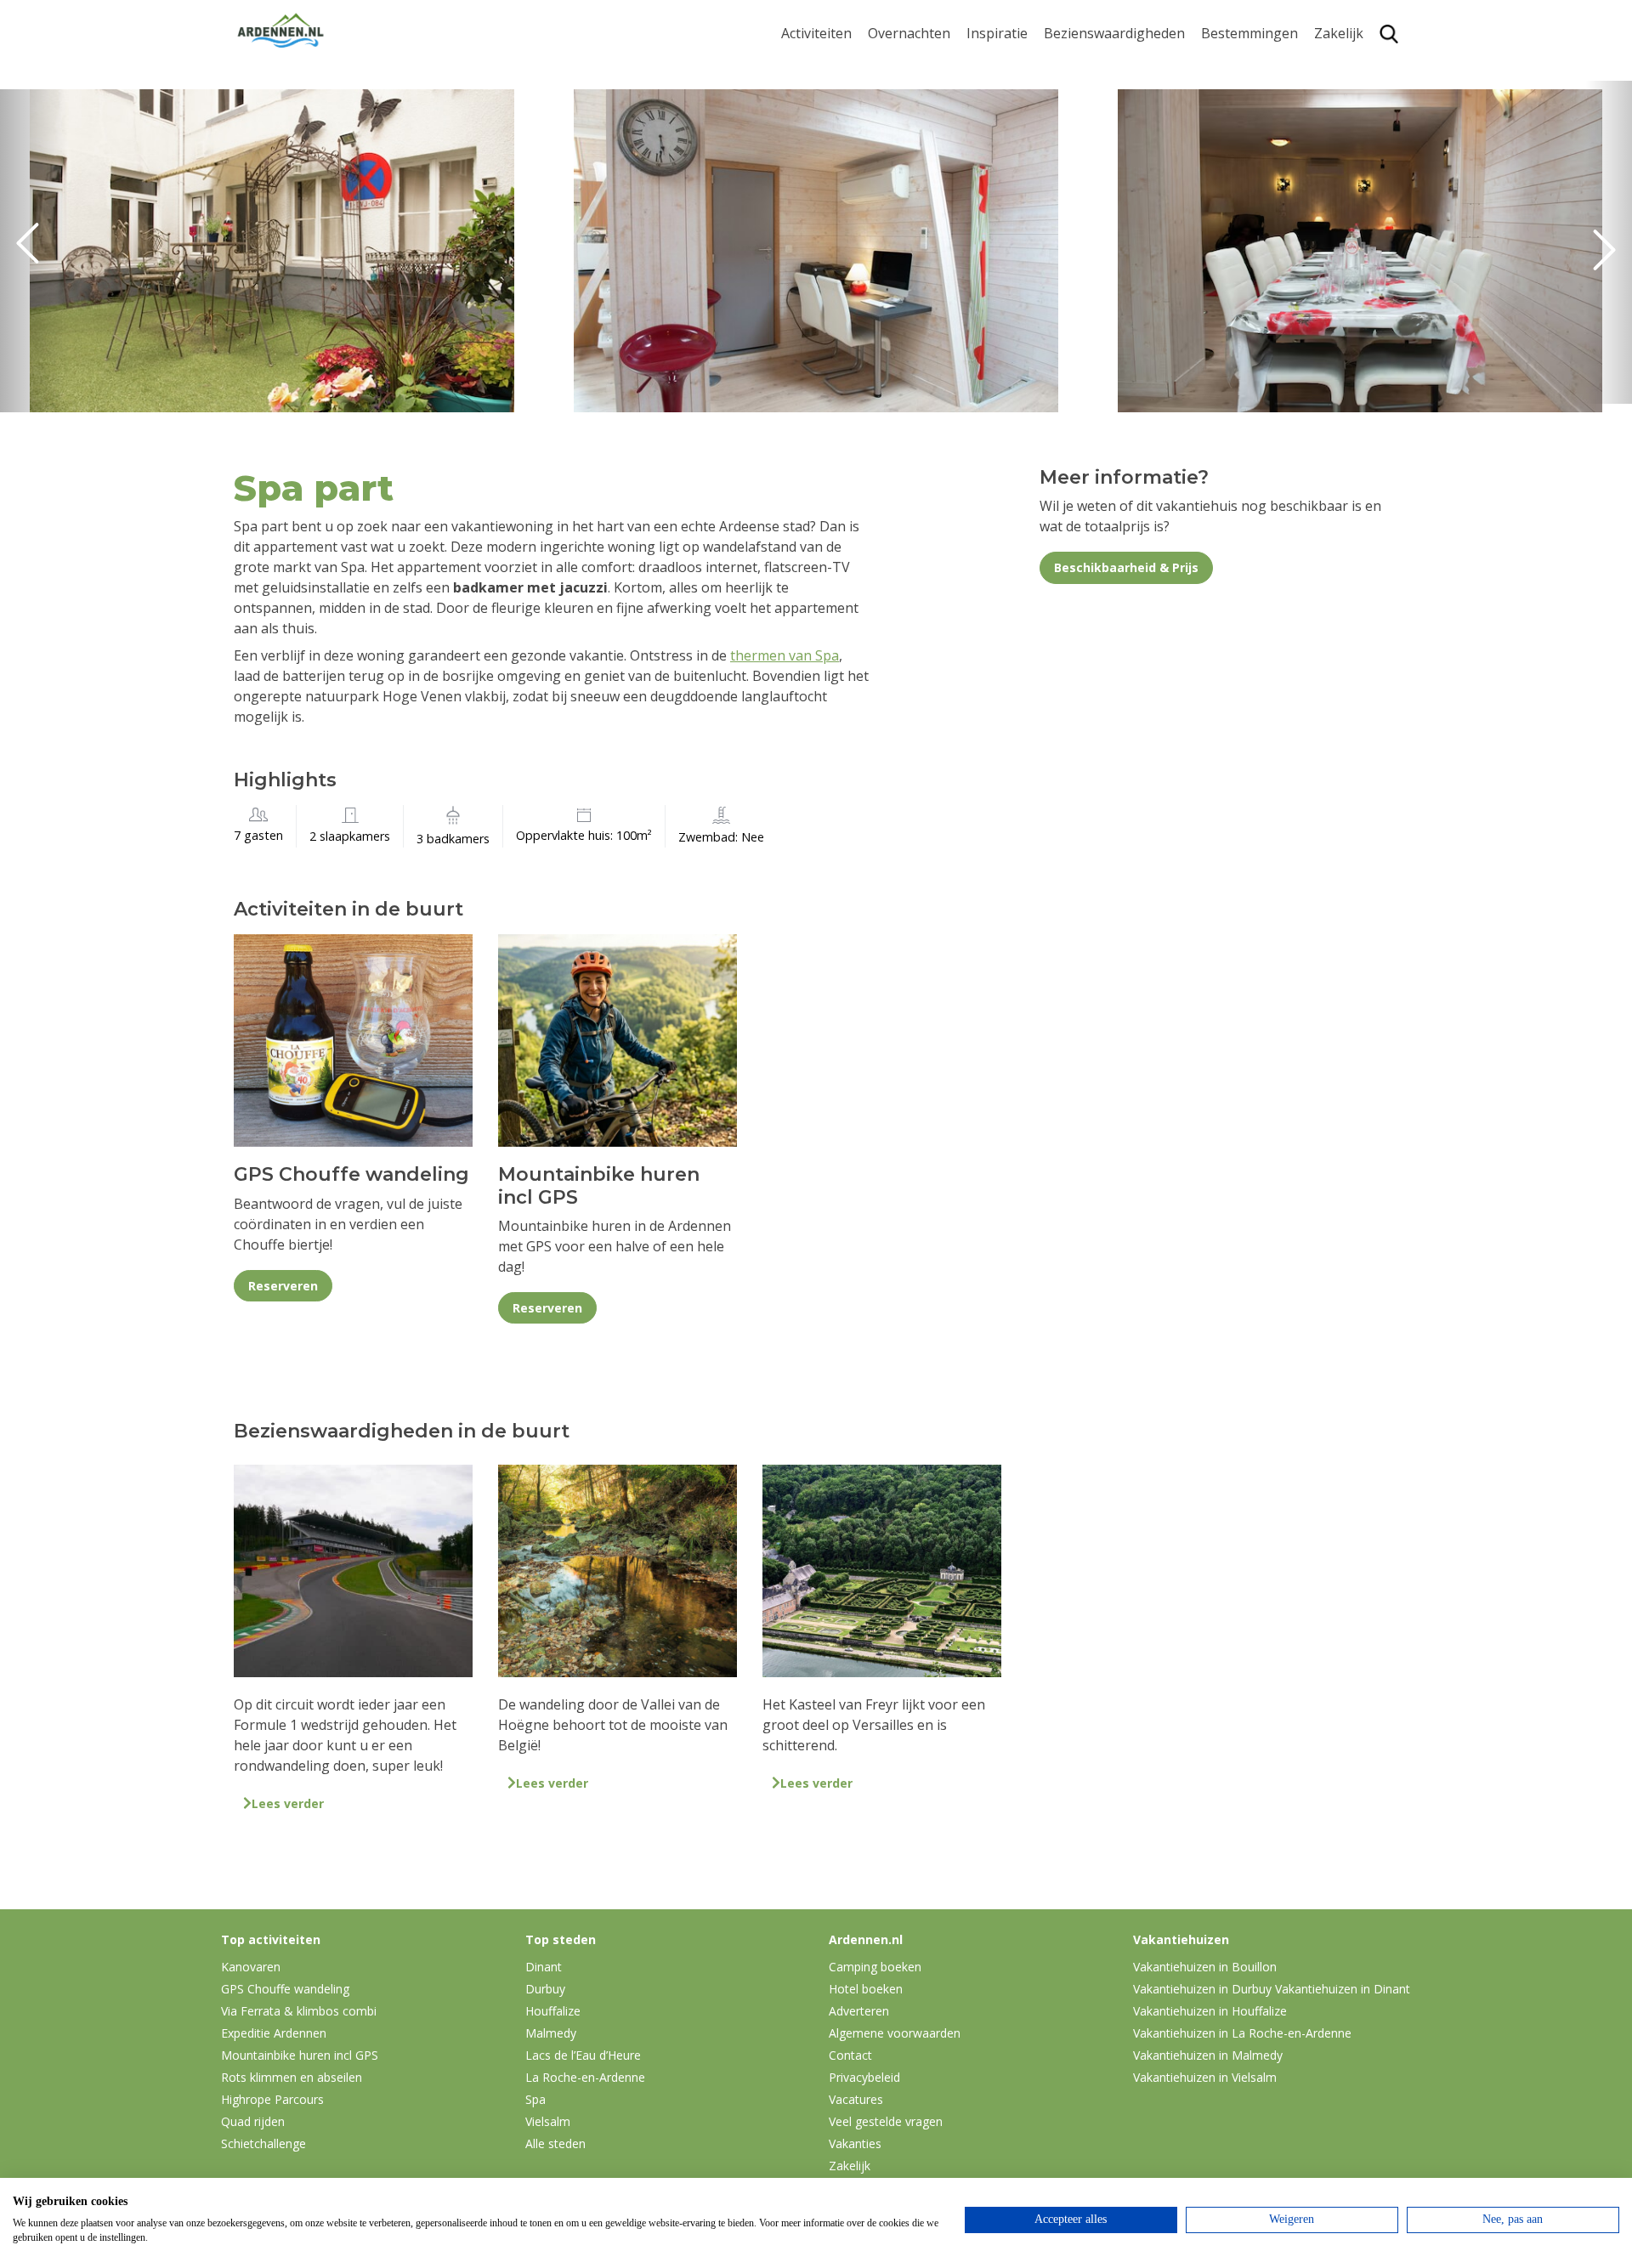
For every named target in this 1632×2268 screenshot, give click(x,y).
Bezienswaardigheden (1114, 34)
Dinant (1223, 187)
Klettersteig (819, 215)
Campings (900, 65)
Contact (850, 2055)
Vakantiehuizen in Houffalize (1210, 2011)
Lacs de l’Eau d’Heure (583, 2055)
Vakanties (855, 2143)
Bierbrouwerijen (1096, 145)
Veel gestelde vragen (886, 2121)
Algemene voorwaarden (895, 2033)
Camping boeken (875, 1967)
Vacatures (856, 2099)
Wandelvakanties (1021, 119)
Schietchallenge (263, 2143)
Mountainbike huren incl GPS (300, 2055)
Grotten (1069, 171)
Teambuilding (1358, 65)
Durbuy (1225, 65)
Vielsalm (548, 2121)
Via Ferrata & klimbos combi (299, 2011)
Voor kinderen (1090, 198)
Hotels (889, 92)
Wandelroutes (1089, 65)
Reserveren (283, 1286)
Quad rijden (253, 2121)
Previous (34, 251)
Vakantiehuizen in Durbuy (1202, 1989)
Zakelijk (1339, 34)
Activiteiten (816, 34)
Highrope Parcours (842, 161)
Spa (1213, 161)
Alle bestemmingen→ (1256, 249)
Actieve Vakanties (1022, 65)
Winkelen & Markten (1109, 225)
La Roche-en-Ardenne (1243, 100)
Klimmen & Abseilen (844, 187)
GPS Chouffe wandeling (821, 100)
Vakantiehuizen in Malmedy (1208, 2055)
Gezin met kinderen (1028, 145)
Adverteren (859, 2011)
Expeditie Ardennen (274, 2033)
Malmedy (551, 2033)
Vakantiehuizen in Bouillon (1205, 1967)
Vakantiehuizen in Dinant (1343, 1989)
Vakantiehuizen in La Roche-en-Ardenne (1242, 2033)
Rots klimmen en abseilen (292, 2077)
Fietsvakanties (1012, 92)
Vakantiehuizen (918, 119)
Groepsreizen (1357, 92)
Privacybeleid (864, 2077)
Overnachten (909, 34)
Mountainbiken (830, 135)
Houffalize (1234, 215)
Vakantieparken (919, 145)
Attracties (1074, 92)
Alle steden (555, 2143)
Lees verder (288, 1803)
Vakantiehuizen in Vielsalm (1205, 2077)
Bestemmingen (1249, 34)
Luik (1215, 135)
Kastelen (1071, 119)
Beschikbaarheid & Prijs (1126, 567)
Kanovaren (816, 65)
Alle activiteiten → (838, 241)
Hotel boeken (866, 1989)
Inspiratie (997, 34)
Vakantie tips (1008, 171)
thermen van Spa (785, 655)
